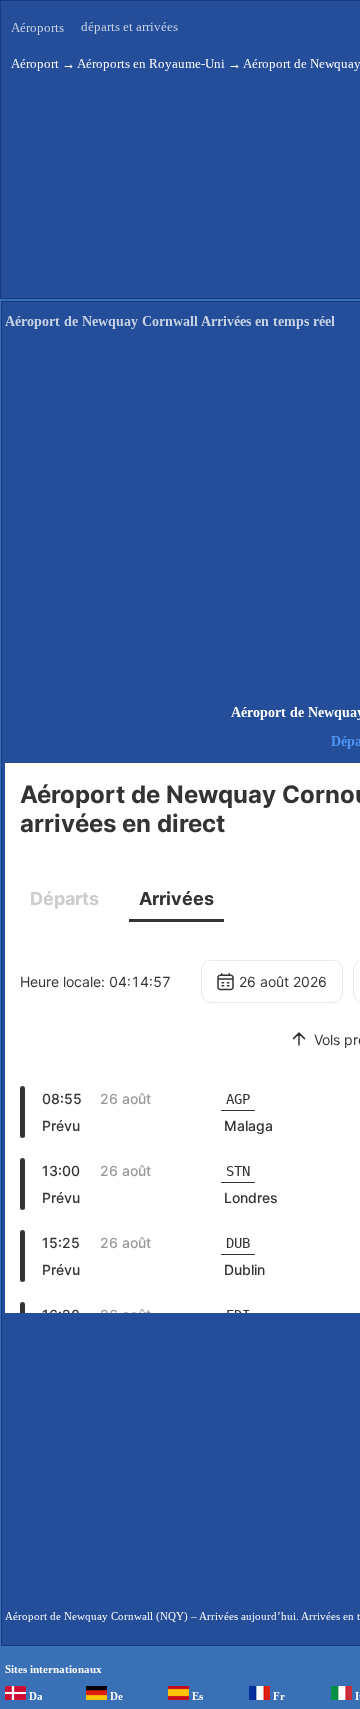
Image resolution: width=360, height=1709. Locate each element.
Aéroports (37, 27)
